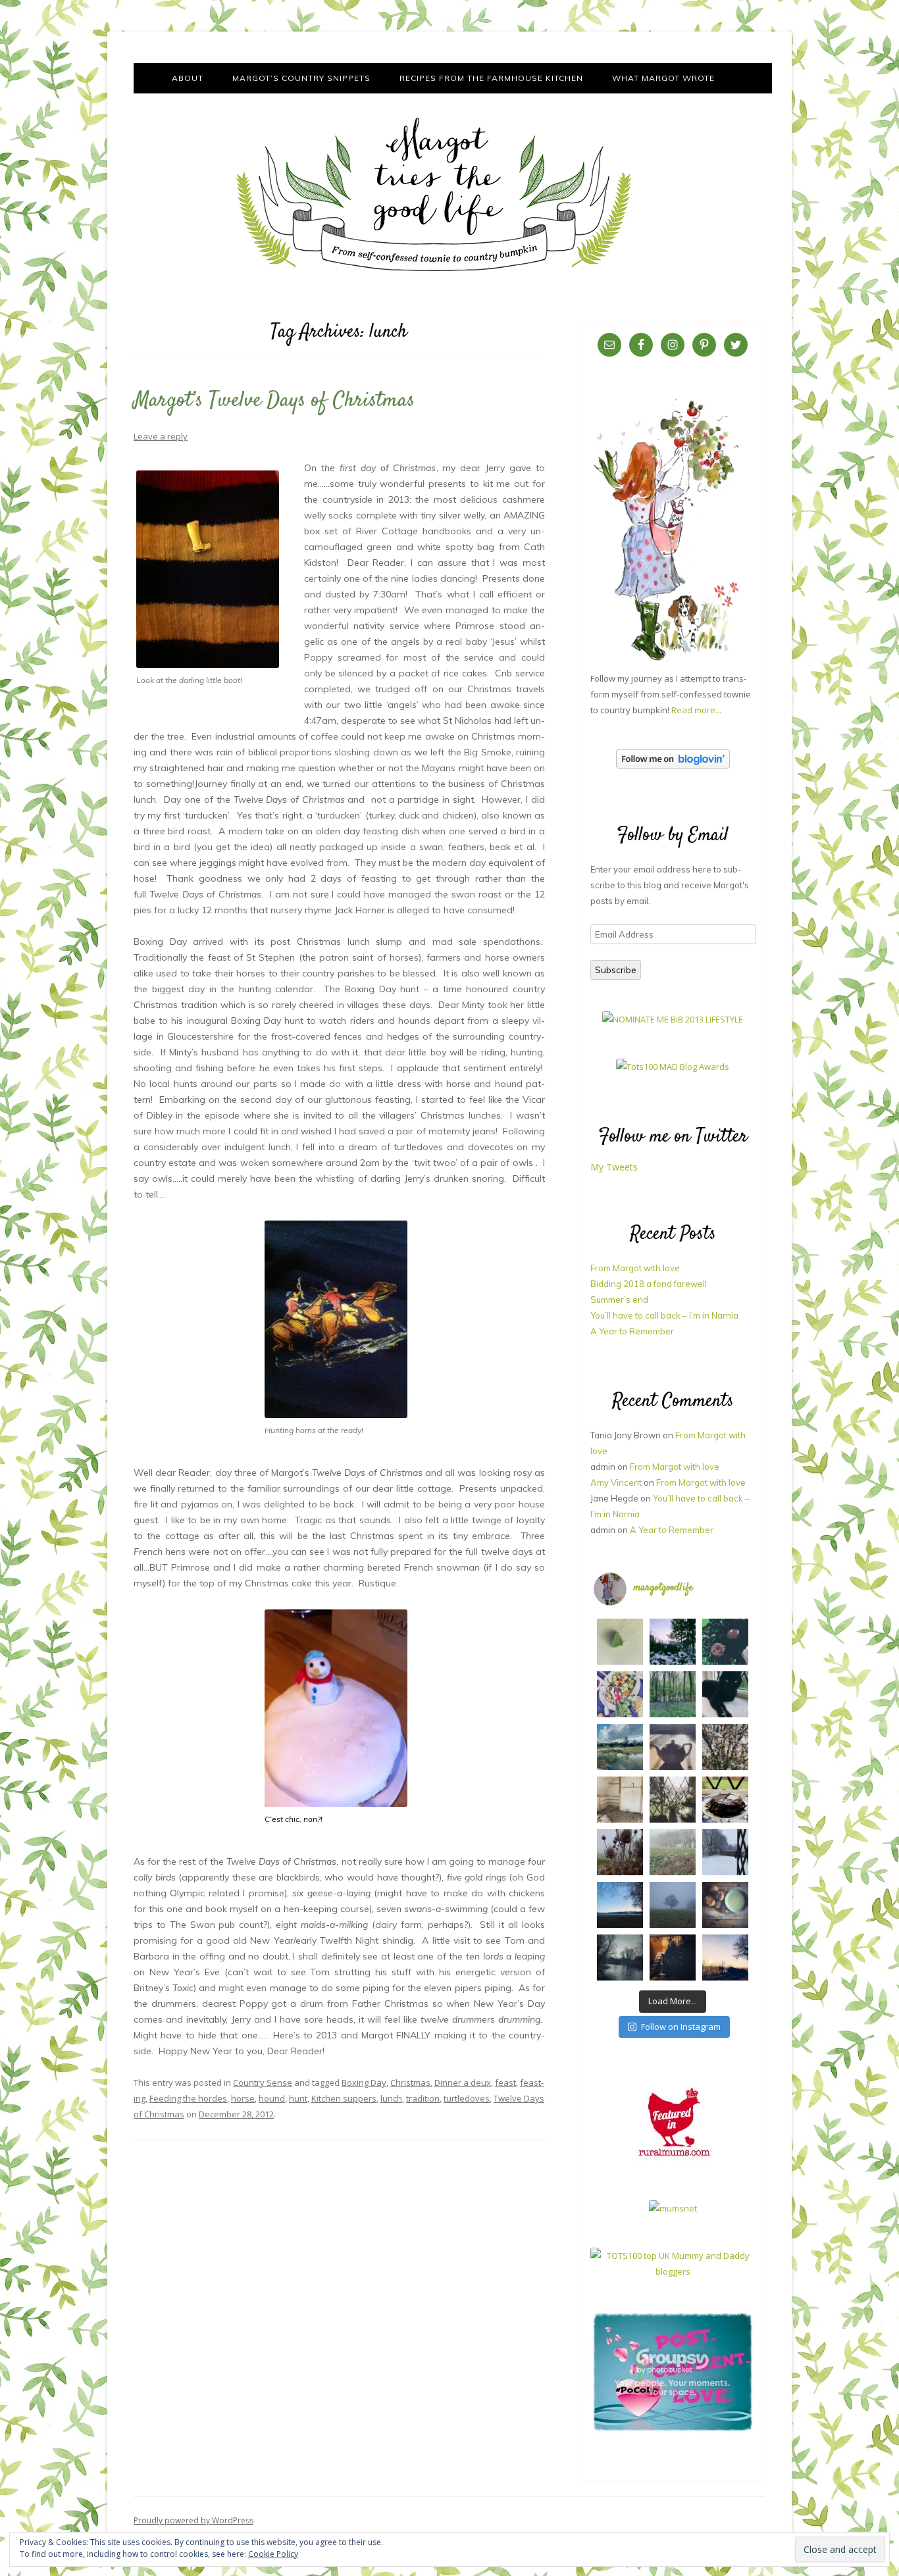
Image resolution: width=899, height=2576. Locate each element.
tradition (423, 2098)
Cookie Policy (273, 2554)
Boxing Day (364, 2083)
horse (243, 2098)
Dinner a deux (463, 2083)
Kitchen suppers (344, 2098)
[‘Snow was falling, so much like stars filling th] (725, 1852)
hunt (298, 2098)
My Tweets (614, 1167)
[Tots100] (673, 2271)
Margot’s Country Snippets (301, 78)
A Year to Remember (632, 1331)
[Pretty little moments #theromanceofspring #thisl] (725, 1747)
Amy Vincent (616, 1482)
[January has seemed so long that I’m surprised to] (673, 1852)
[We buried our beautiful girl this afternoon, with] (725, 1694)
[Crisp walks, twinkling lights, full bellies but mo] (673, 1957)
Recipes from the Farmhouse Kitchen (491, 78)
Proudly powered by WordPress (193, 2520)
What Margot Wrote (663, 78)
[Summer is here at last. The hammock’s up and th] (620, 1694)
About (188, 78)
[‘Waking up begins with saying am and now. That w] (620, 1905)
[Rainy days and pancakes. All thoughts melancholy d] (725, 1800)
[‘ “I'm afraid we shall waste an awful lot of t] (725, 1905)
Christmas (410, 2083)
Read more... (696, 710)
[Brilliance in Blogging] (673, 1019)
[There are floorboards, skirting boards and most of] (620, 1747)
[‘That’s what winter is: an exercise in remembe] (620, 1957)
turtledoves (467, 2098)
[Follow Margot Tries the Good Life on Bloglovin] (673, 765)
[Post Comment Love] (673, 2431)
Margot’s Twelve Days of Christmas (274, 401)
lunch (391, 2098)
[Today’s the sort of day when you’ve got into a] (725, 1642)
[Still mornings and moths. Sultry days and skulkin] (620, 1642)
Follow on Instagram (681, 2027)
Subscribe (616, 970)
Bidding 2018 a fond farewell (649, 1284)
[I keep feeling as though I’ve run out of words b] (673, 1905)
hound (272, 2098)
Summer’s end (619, 1300)
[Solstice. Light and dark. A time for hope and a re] (725, 1957)
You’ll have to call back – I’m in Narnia (664, 1315)
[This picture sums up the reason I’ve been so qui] (620, 1800)
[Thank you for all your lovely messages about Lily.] (673, 1694)
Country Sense (263, 2083)
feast (505, 2083)
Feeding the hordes (188, 2098)
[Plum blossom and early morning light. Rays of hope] (673, 1800)
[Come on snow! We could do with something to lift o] (620, 1852)
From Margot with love (635, 1268)
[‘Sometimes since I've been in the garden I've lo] (673, 1642)
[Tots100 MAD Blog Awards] (673, 1067)
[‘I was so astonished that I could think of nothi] (673, 1747)
